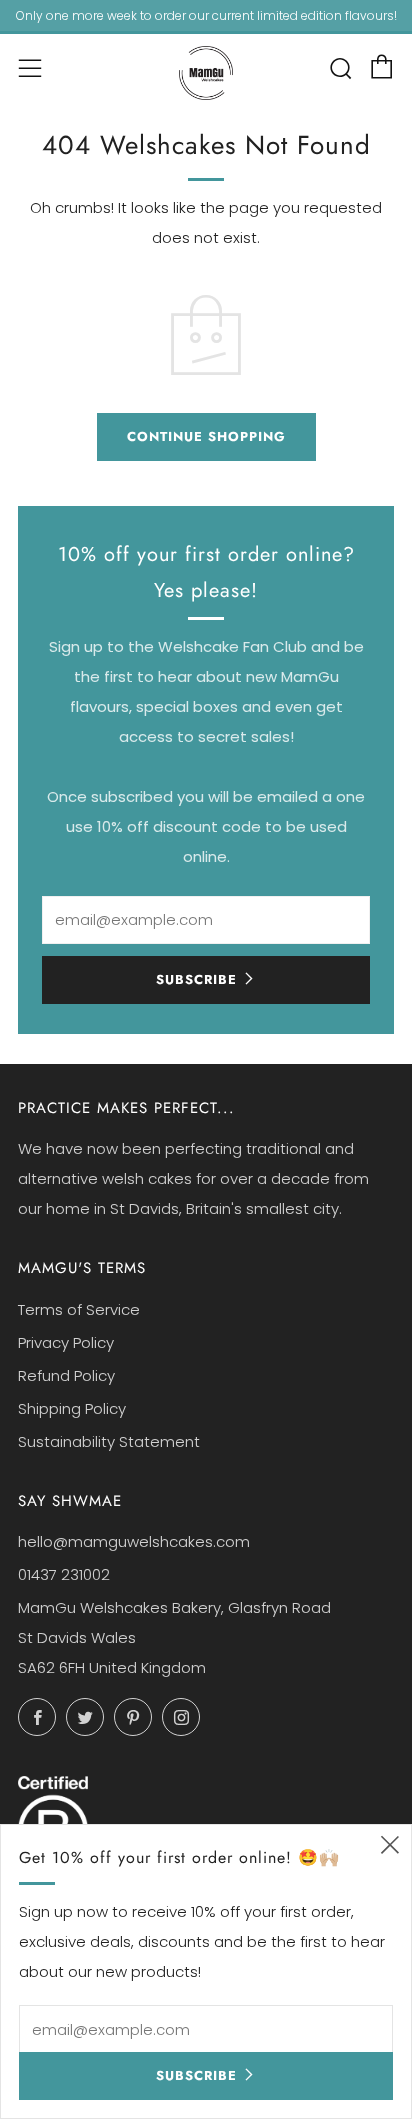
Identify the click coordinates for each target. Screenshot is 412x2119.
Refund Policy (66, 1375)
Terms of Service (79, 1309)
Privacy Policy (66, 1342)
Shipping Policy (72, 1408)
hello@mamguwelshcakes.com (134, 1541)
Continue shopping (206, 436)
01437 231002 (64, 1574)
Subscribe (196, 979)
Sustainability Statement (109, 1441)
